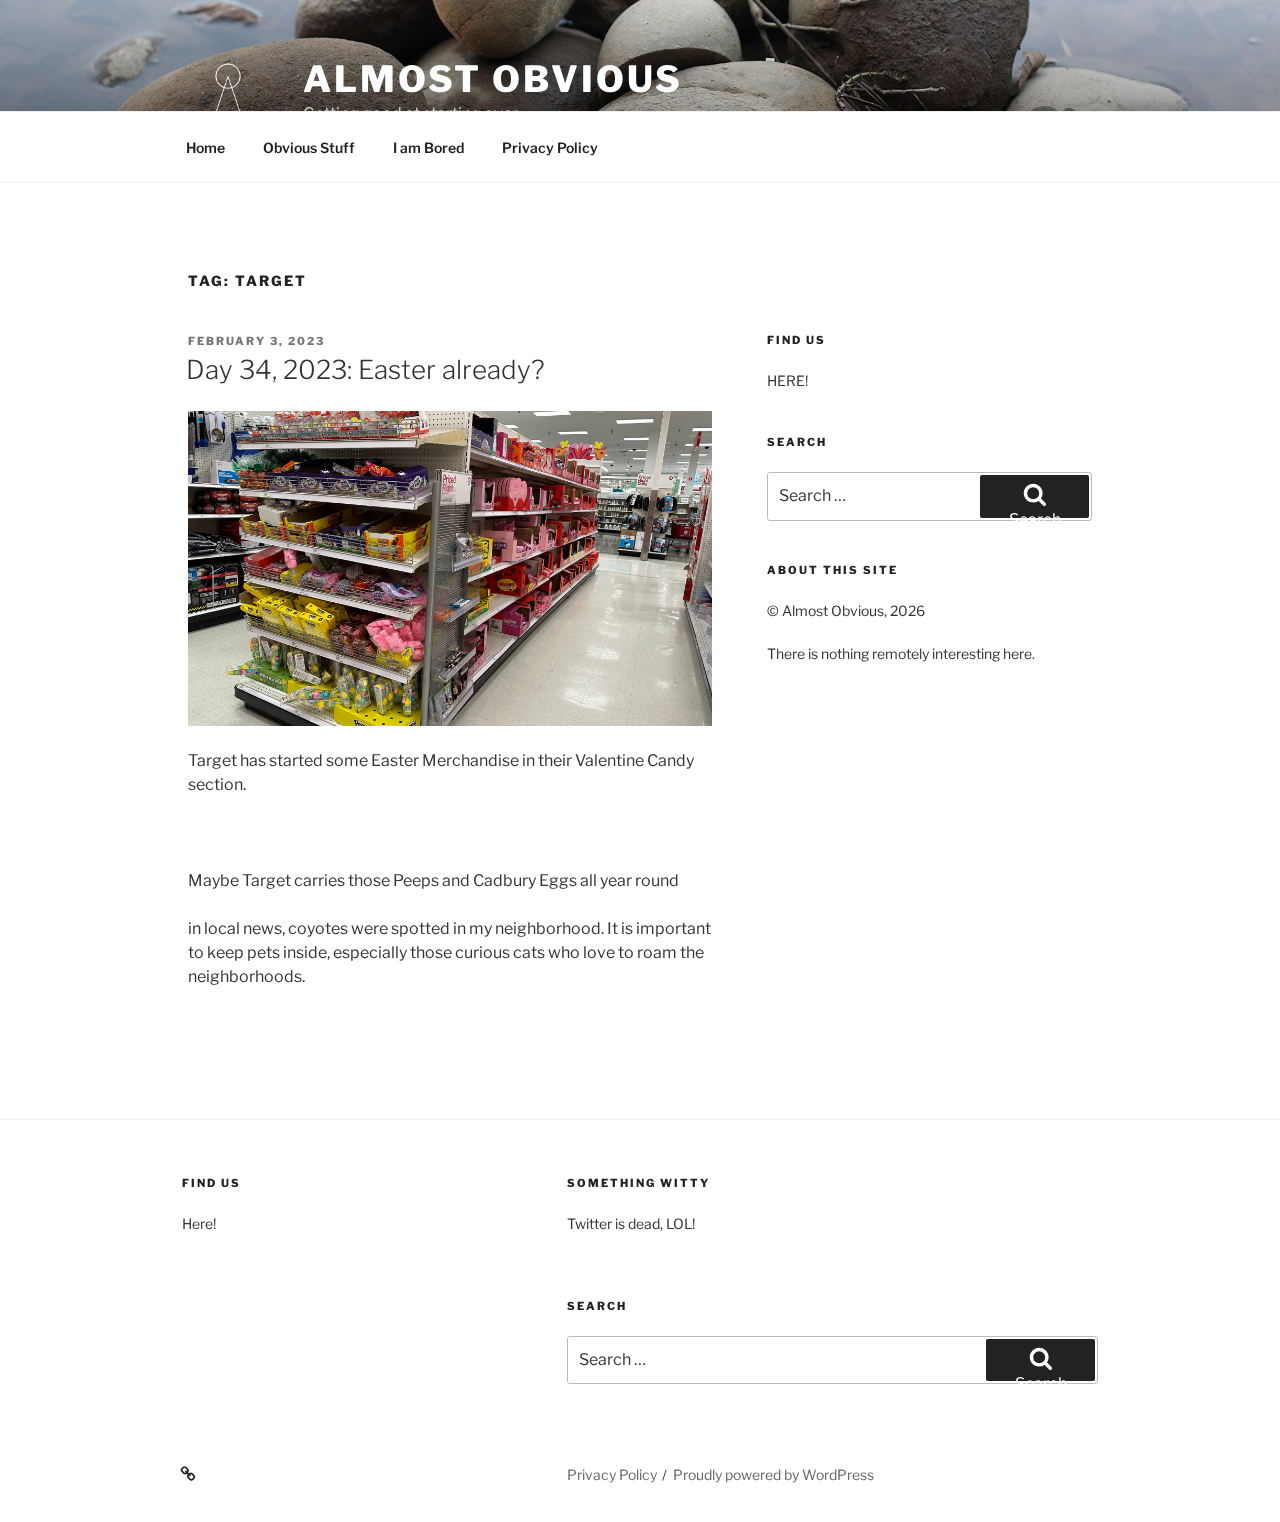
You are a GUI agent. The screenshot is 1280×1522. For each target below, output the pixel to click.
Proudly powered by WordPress (773, 1474)
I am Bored (428, 147)
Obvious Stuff (309, 147)
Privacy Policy (550, 147)
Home (205, 147)
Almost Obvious (493, 79)
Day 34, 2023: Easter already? (365, 369)
